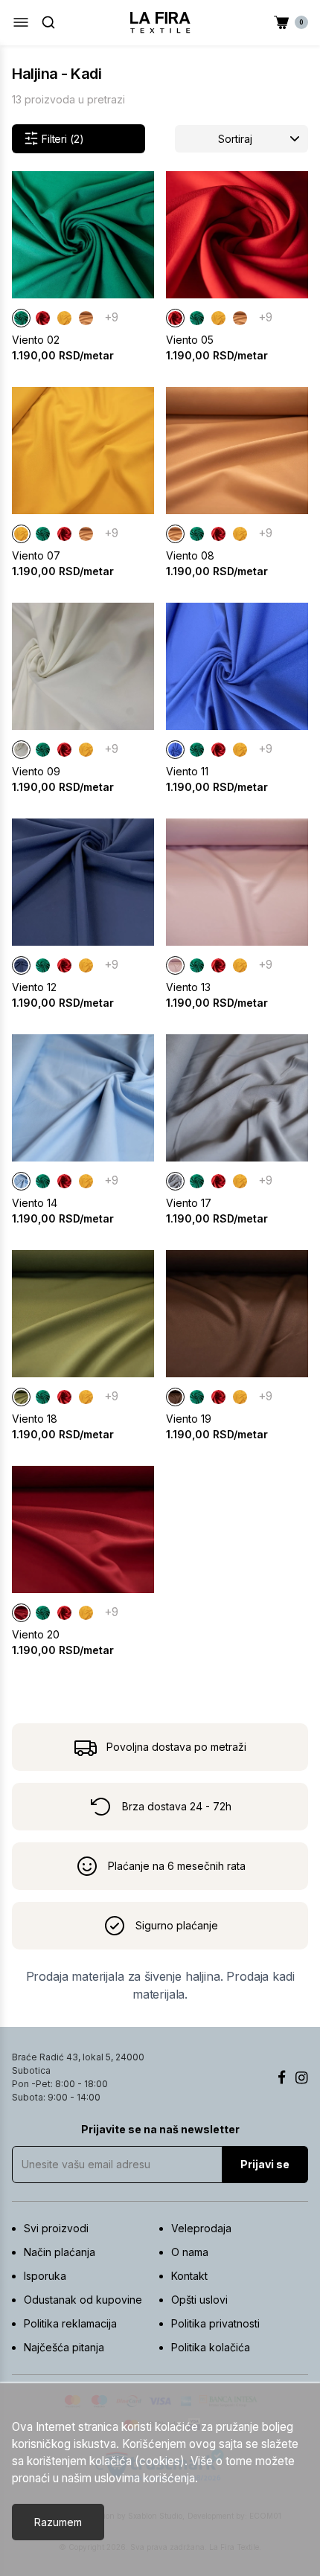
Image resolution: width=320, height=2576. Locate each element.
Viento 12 (34, 987)
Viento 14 (35, 1203)
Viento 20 (36, 1634)
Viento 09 (36, 771)
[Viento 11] (175, 750)
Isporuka (45, 2276)
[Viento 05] (43, 318)
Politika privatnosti (215, 2323)
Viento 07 (36, 555)
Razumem (58, 2522)
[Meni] (21, 22)
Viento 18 (35, 1419)
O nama (190, 2252)
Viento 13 (188, 987)
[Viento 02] (21, 318)
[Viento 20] (21, 1613)
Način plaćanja (60, 2252)
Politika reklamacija (70, 2323)
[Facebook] (282, 2077)
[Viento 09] (21, 750)
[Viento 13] (175, 965)
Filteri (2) (63, 139)
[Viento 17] (175, 1181)
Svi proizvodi (56, 2228)
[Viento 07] (64, 318)
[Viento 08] (86, 318)
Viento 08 (190, 555)
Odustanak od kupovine (83, 2300)
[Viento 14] (21, 1181)
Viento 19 (189, 1419)
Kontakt (189, 2276)
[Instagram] (302, 2077)
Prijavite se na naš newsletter (160, 2129)
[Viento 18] (21, 1397)
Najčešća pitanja (64, 2347)
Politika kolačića (211, 2347)
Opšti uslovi (199, 2300)
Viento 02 (36, 340)
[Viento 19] (175, 1397)
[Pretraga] (48, 22)
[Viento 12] (21, 965)
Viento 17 (189, 1203)
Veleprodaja (201, 2228)
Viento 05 (190, 340)
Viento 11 (187, 771)
